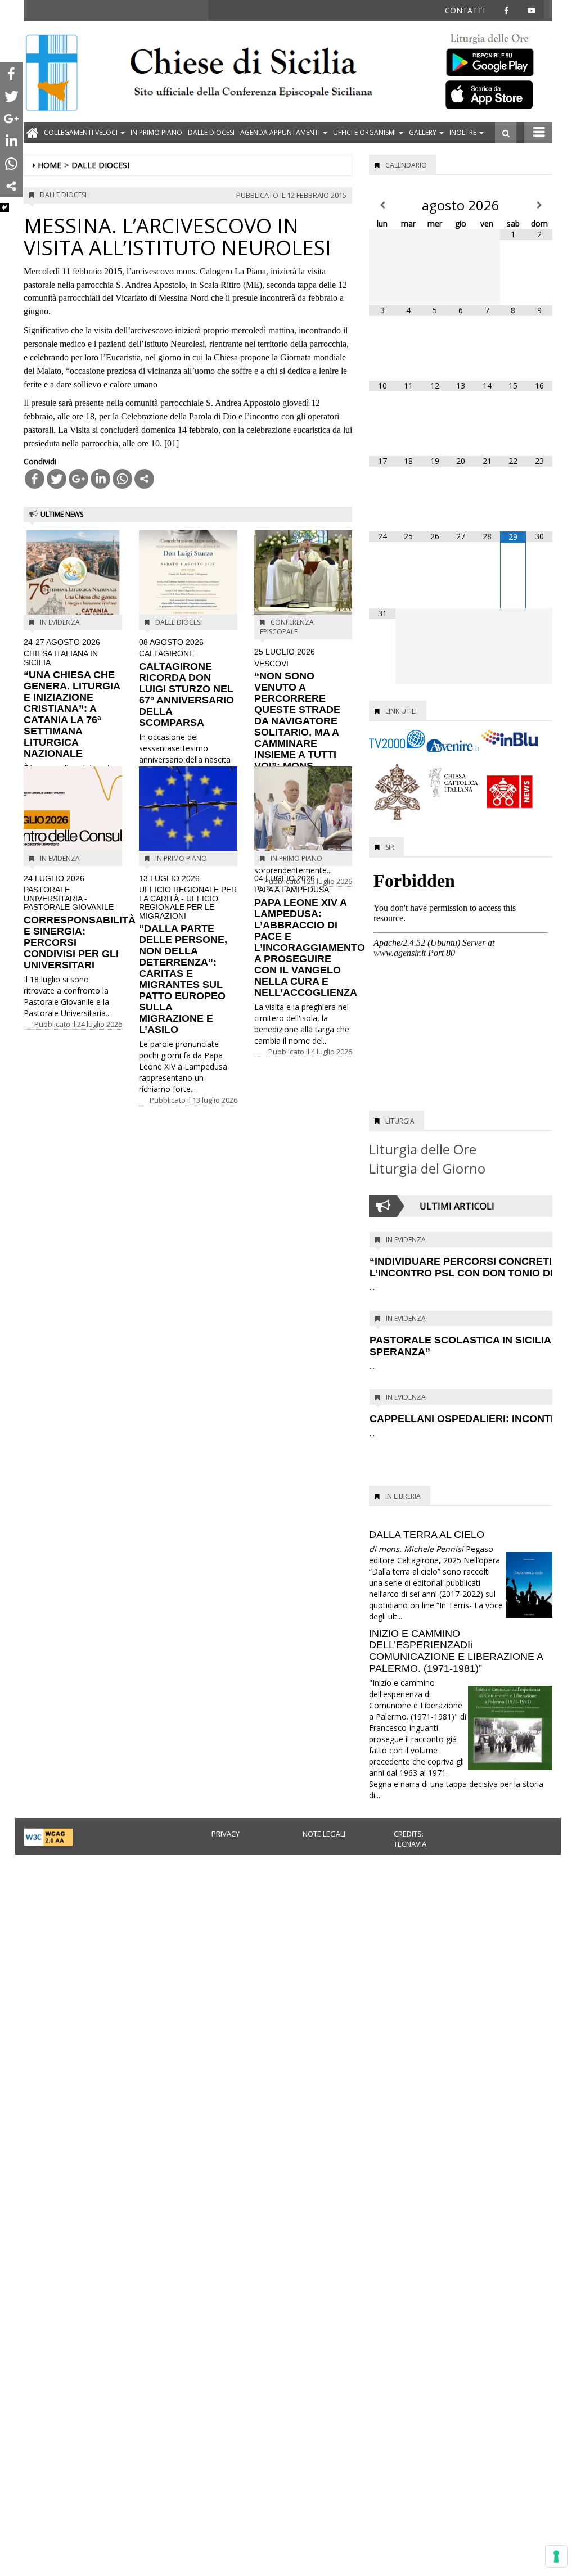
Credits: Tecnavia (410, 1839)
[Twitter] (57, 479)
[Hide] (4, 207)
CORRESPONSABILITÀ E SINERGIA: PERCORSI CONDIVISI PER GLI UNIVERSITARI (80, 922)
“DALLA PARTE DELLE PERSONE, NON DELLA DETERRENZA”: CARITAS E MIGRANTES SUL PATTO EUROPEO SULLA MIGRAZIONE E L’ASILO (188, 955)
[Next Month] (539, 205)
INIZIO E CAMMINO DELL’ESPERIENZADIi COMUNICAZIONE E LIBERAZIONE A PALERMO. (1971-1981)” (456, 1651)
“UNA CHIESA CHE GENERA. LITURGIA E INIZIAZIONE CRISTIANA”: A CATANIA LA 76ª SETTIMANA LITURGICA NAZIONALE (72, 699)
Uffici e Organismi (365, 132)
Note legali (324, 1834)
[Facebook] (35, 479)
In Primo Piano (156, 132)
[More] (144, 479)
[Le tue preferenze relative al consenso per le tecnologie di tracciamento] (556, 2556)
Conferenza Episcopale (287, 627)
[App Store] (496, 94)
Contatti (465, 10)
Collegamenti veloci (82, 132)
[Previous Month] (382, 205)
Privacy (226, 1834)
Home (49, 165)
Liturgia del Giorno (427, 1168)
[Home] (52, 74)
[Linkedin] (100, 479)
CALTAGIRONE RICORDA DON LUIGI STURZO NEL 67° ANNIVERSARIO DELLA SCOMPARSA (186, 683)
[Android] (496, 60)
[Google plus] (78, 479)
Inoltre (464, 132)
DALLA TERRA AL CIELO (427, 1535)
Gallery (424, 132)
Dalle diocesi (211, 132)
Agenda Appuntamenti (281, 132)
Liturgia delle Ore (423, 1149)
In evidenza (60, 622)
